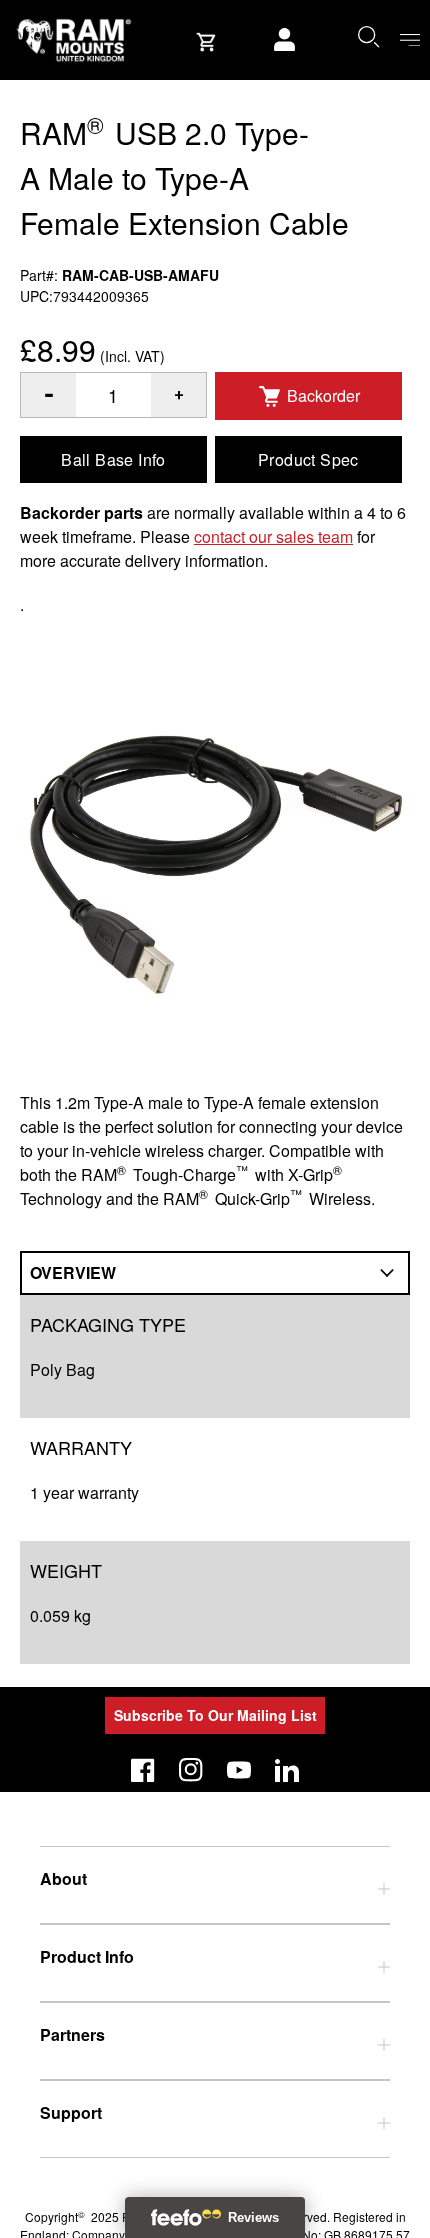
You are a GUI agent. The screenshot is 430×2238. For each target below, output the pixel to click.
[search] (368, 36)
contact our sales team (273, 536)
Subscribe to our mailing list (215, 1715)
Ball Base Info (113, 459)
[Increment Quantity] (48, 395)
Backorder (323, 395)
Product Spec (308, 459)
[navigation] (410, 40)
